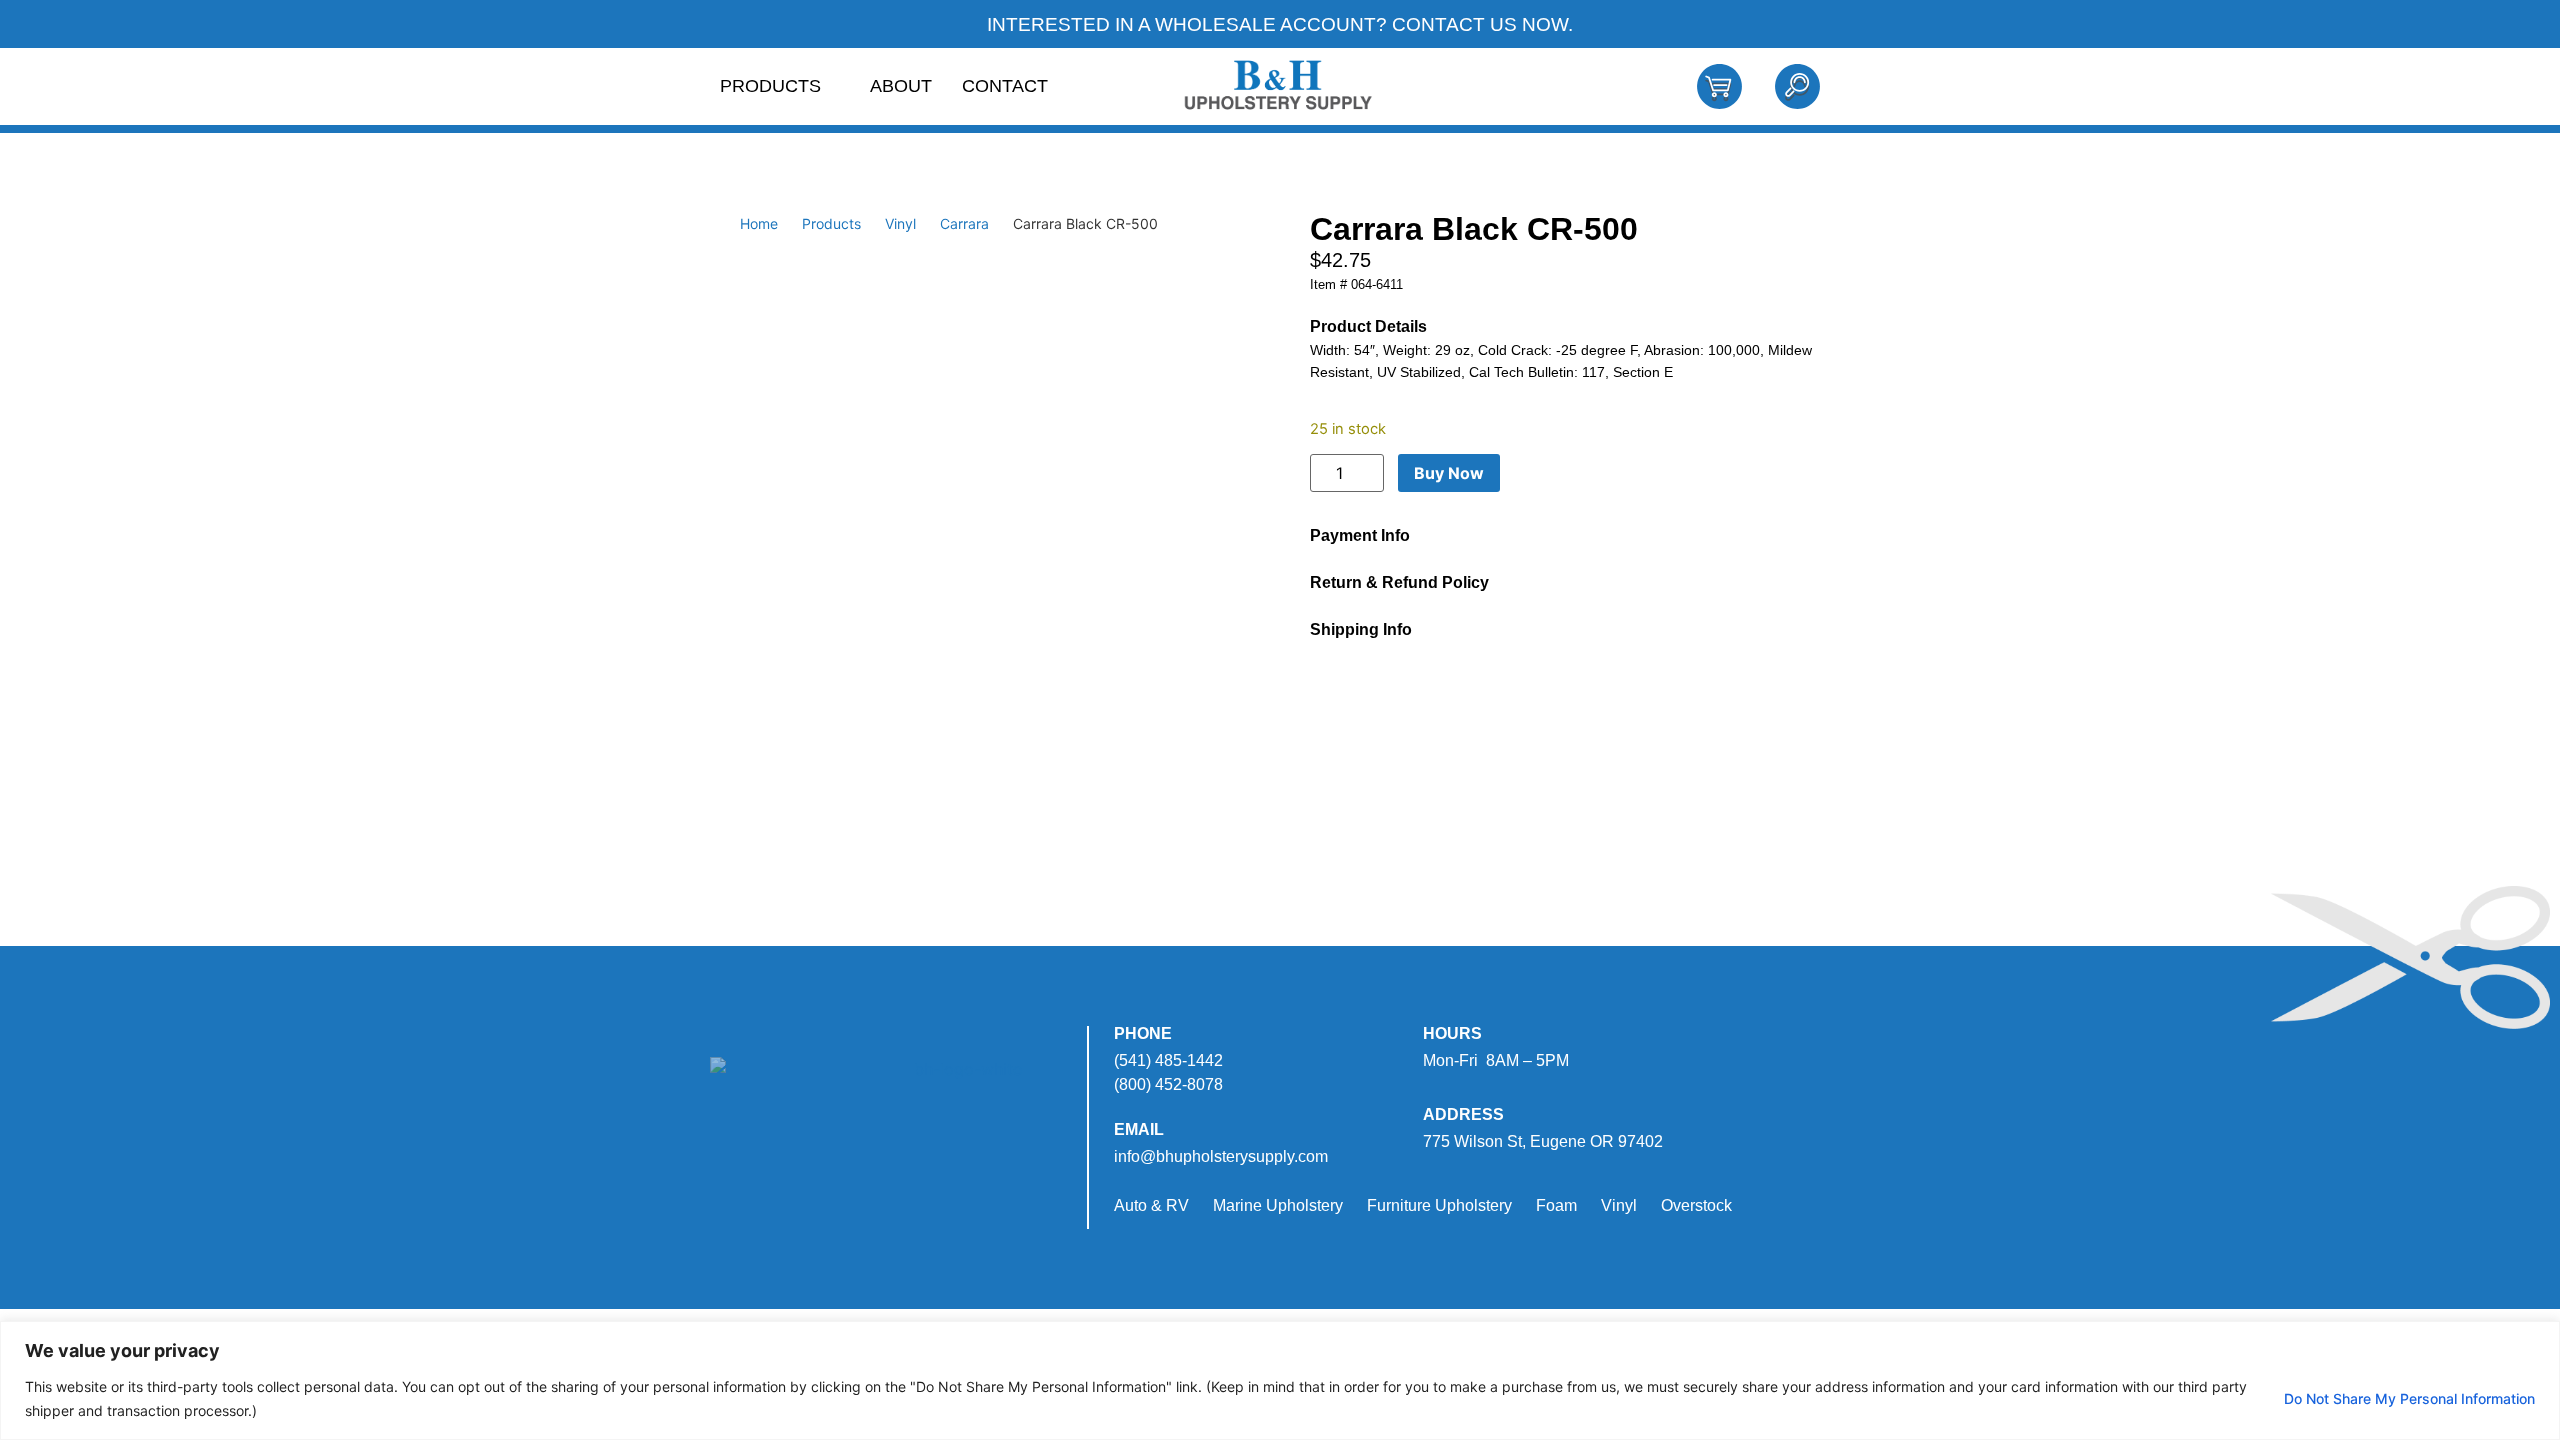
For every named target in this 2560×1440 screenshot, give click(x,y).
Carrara (964, 223)
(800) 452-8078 (1168, 1084)
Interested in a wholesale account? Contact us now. (1280, 24)
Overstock (1696, 1205)
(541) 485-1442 (1168, 1060)
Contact (1005, 86)
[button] (1557, 535)
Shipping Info (1361, 629)
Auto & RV (1151, 1205)
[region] (1280, 1380)
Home (759, 223)
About (901, 86)
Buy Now (1449, 473)
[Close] (2539, 1338)
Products (770, 86)
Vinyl (900, 223)
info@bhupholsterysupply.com (1221, 1156)
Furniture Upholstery (1439, 1205)
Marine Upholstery (1278, 1205)
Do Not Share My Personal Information (2409, 1398)
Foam (1556, 1205)
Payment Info (1360, 535)
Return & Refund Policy (1399, 582)
